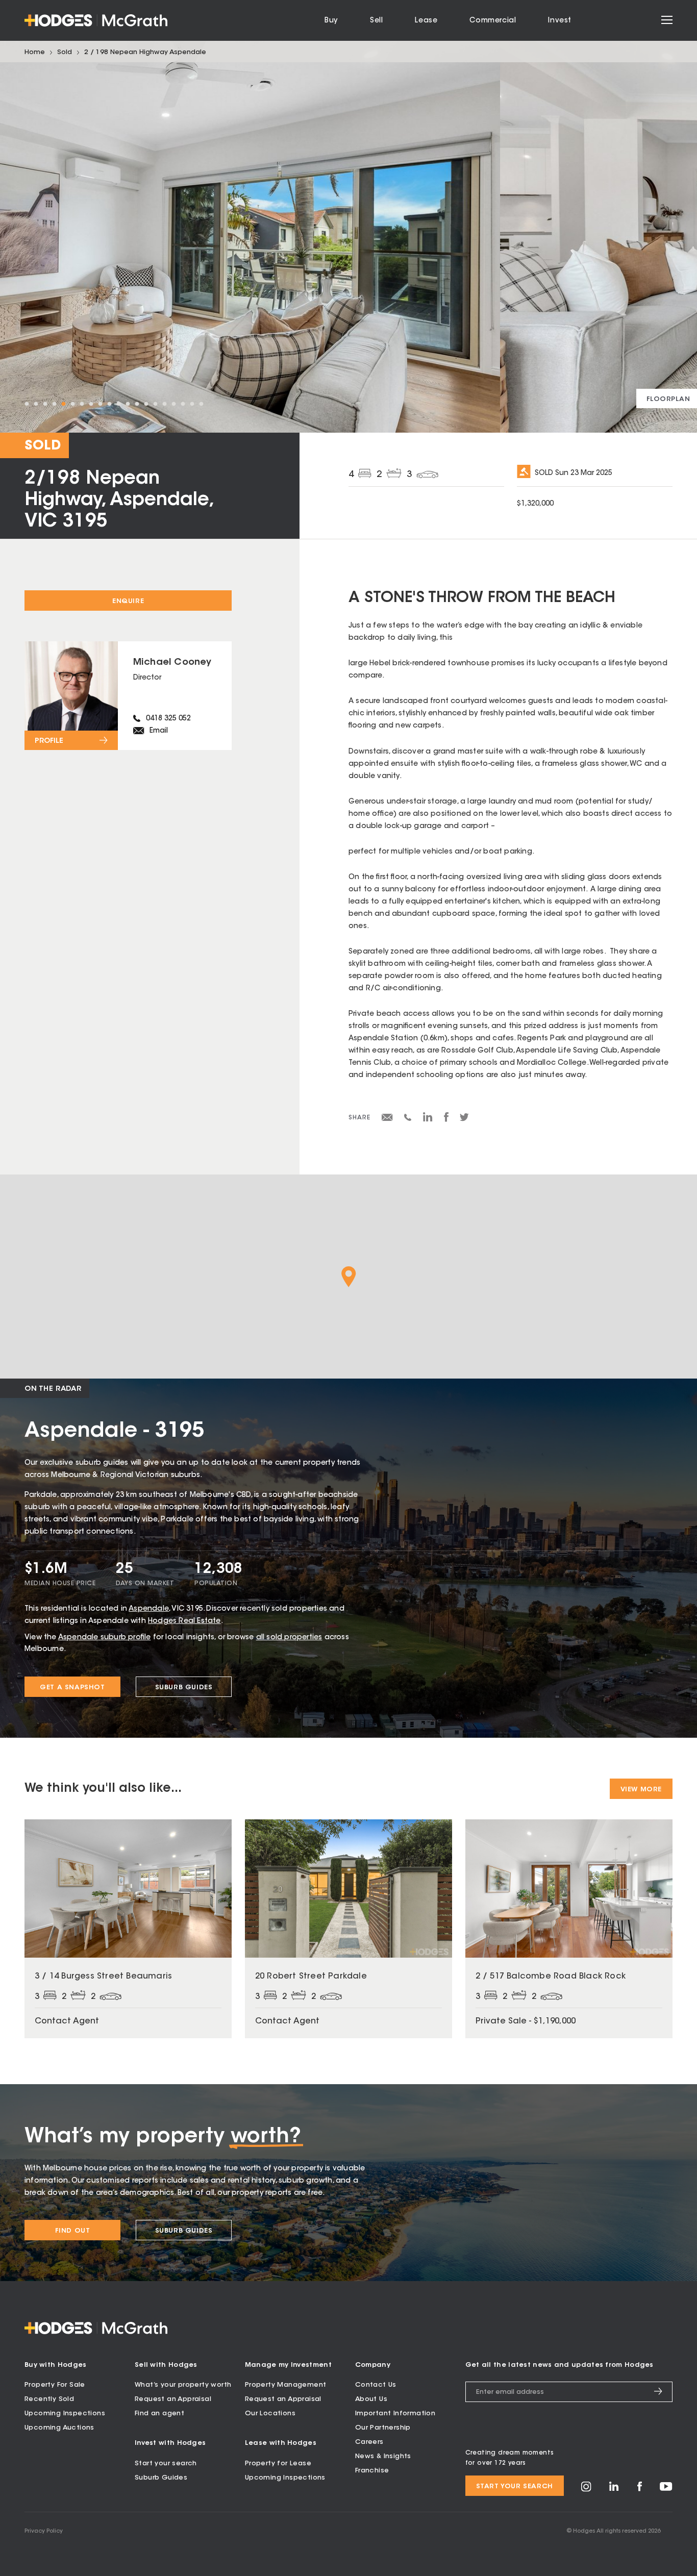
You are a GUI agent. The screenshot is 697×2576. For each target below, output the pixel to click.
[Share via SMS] (408, 1119)
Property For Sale (55, 2385)
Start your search (166, 2464)
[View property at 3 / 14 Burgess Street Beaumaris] (128, 1929)
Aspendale (149, 1609)
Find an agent (159, 2414)
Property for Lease (278, 2464)
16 (164, 404)
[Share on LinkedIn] (428, 1120)
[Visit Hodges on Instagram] (586, 2490)
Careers (369, 2442)
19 (192, 404)
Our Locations (270, 2414)
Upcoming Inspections (65, 2414)
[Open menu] (667, 20)
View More (641, 1790)
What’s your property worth (183, 2385)
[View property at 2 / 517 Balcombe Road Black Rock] (569, 1929)
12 (128, 404)
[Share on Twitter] (464, 1120)
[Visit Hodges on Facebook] (640, 2490)
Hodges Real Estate (184, 1621)
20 (201, 404)
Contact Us (376, 2385)
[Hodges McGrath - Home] (96, 20)
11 (118, 404)
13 (137, 404)
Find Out (73, 2231)
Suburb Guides (184, 1687)
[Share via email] (387, 1119)
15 (155, 404)
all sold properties (289, 1638)
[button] (349, 1277)
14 (146, 404)
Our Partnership (383, 2428)
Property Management (286, 2385)
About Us (371, 2399)
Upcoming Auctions (59, 2428)
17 (173, 404)
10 (109, 404)
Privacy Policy (44, 2531)
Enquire (128, 601)
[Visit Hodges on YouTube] (666, 2489)
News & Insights (383, 2456)
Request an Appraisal (173, 2399)
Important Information (395, 2414)
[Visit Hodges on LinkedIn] (614, 2490)
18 (183, 404)
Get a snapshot (72, 1687)
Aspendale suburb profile (105, 1638)
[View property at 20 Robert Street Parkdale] (348, 1929)
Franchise (372, 2471)
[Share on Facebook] (446, 1120)
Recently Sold (49, 2399)
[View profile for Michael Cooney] (128, 696)
